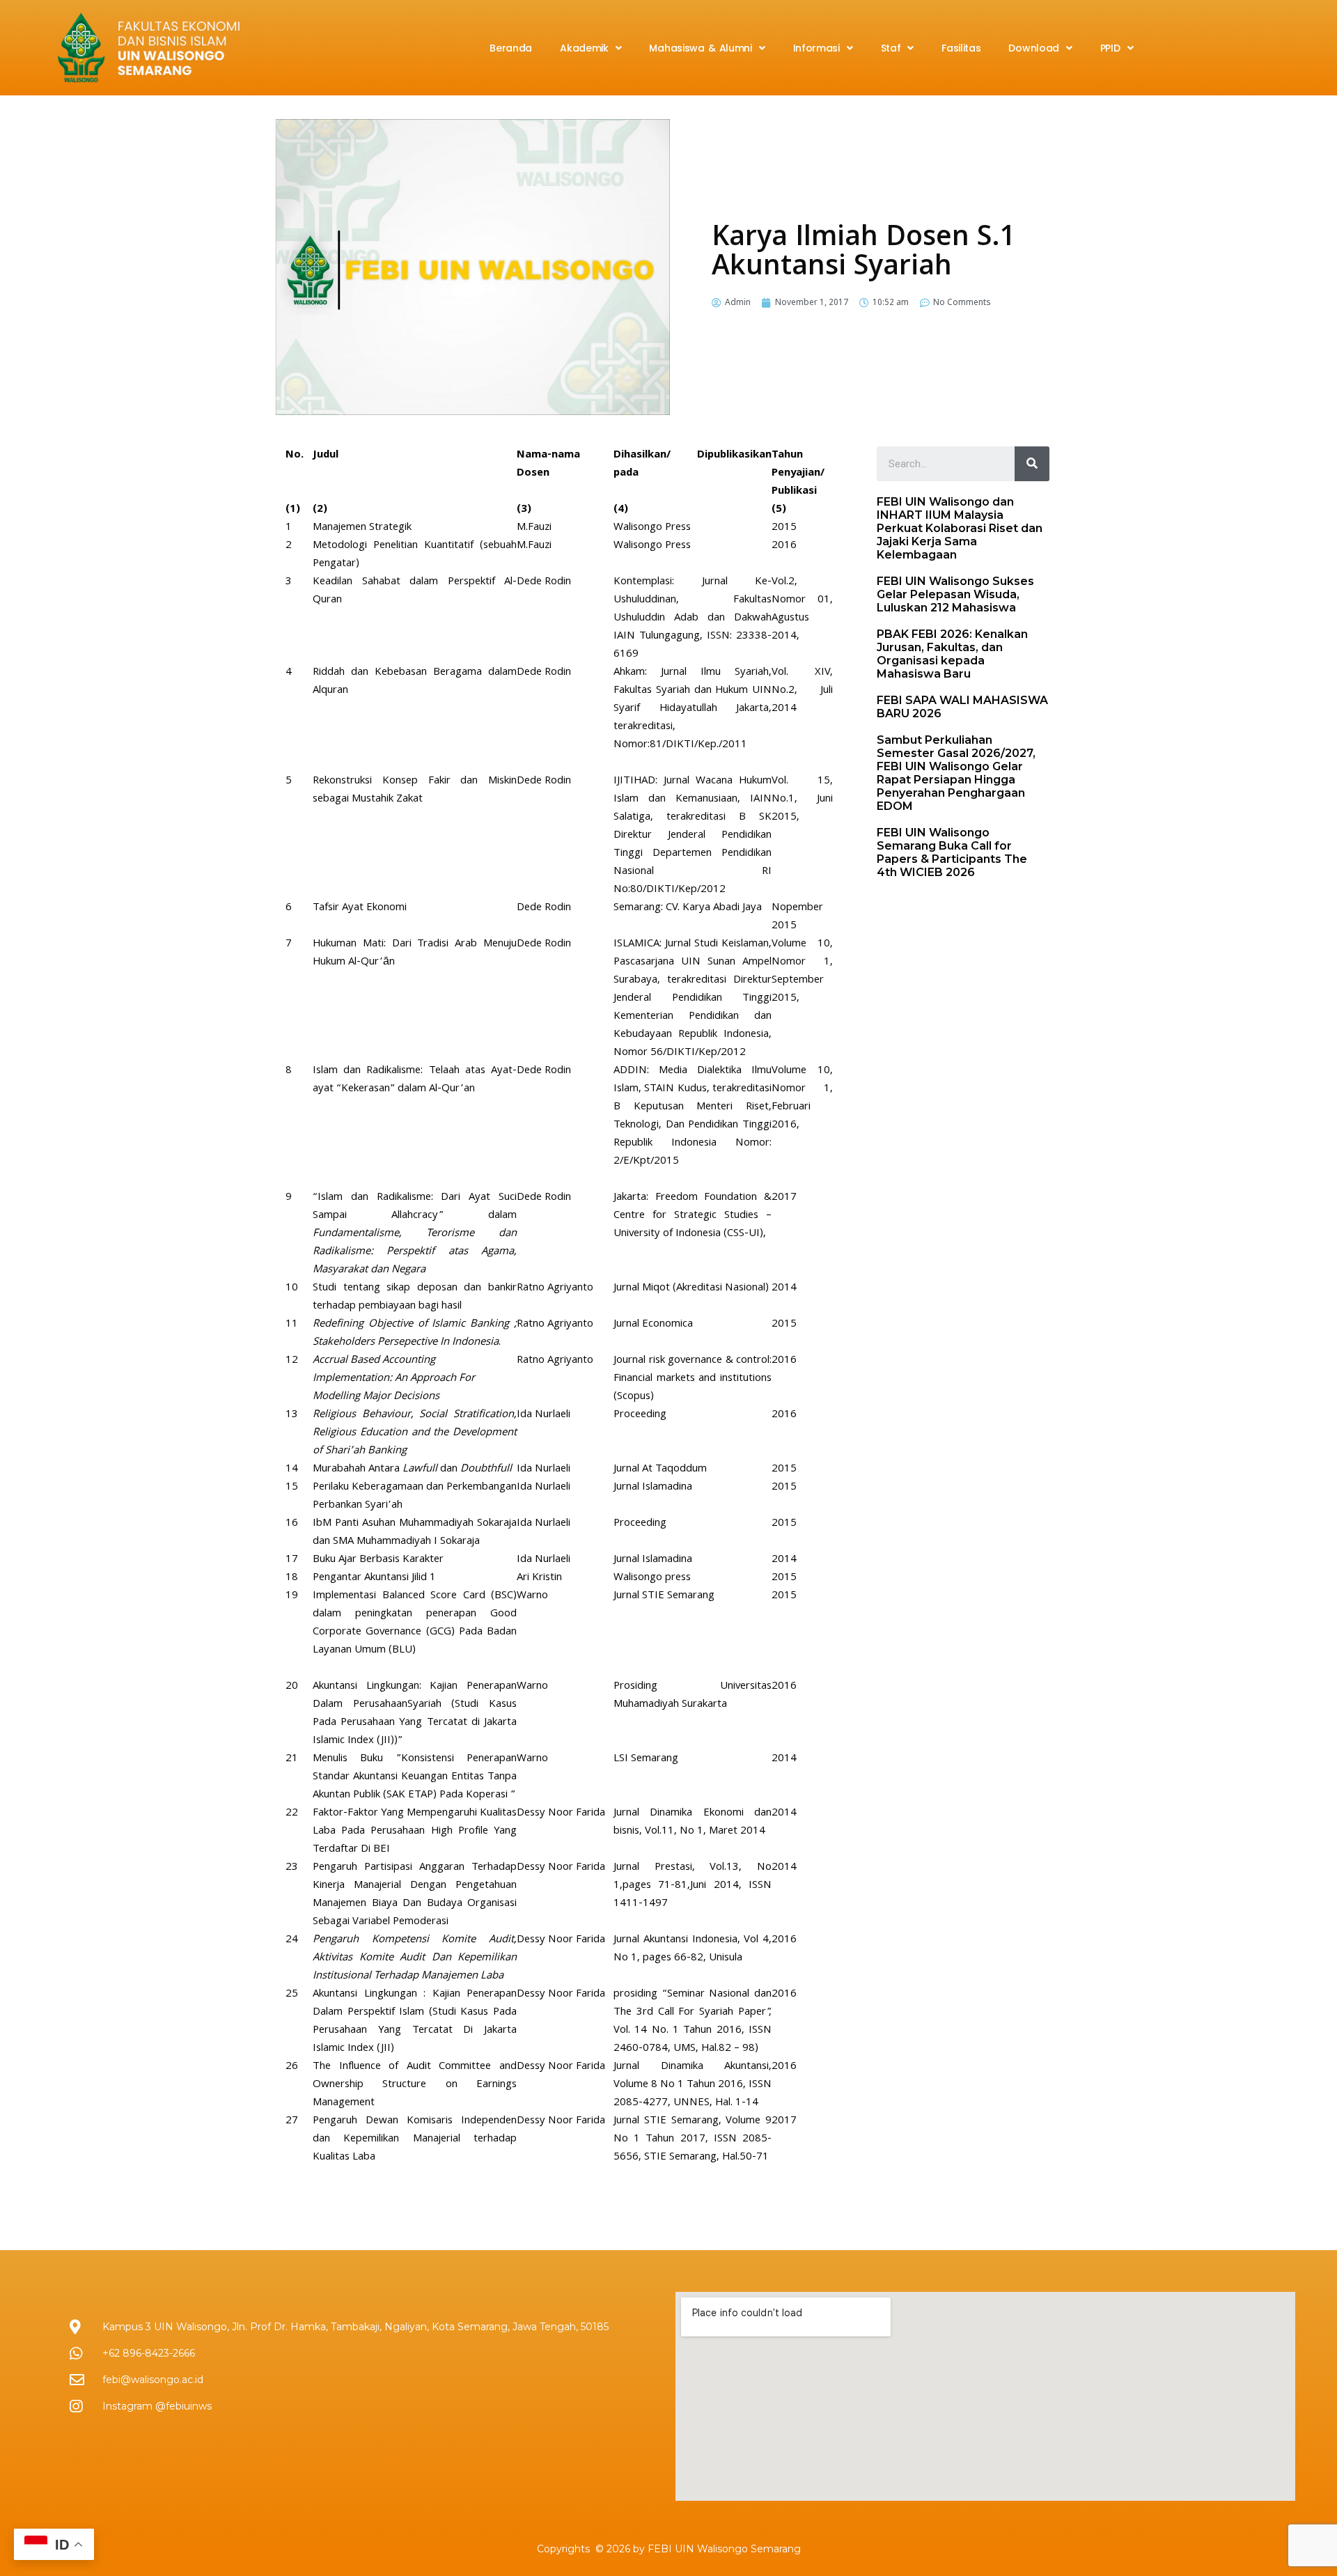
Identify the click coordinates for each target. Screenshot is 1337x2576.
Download (1034, 48)
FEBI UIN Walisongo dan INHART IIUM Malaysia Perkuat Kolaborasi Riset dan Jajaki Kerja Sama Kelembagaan (960, 528)
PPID (1110, 48)
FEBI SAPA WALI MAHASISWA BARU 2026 (962, 707)
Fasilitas (961, 48)
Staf (891, 48)
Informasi (816, 48)
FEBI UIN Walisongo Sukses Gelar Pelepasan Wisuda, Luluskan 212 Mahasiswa (955, 594)
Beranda (511, 48)
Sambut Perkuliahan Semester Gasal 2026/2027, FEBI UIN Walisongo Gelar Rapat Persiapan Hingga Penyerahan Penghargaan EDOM (956, 773)
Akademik (584, 48)
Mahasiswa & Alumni (700, 48)
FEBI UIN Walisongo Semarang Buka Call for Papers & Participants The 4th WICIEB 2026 (952, 852)
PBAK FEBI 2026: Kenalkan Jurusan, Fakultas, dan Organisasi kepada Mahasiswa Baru (952, 654)
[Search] (1032, 464)
